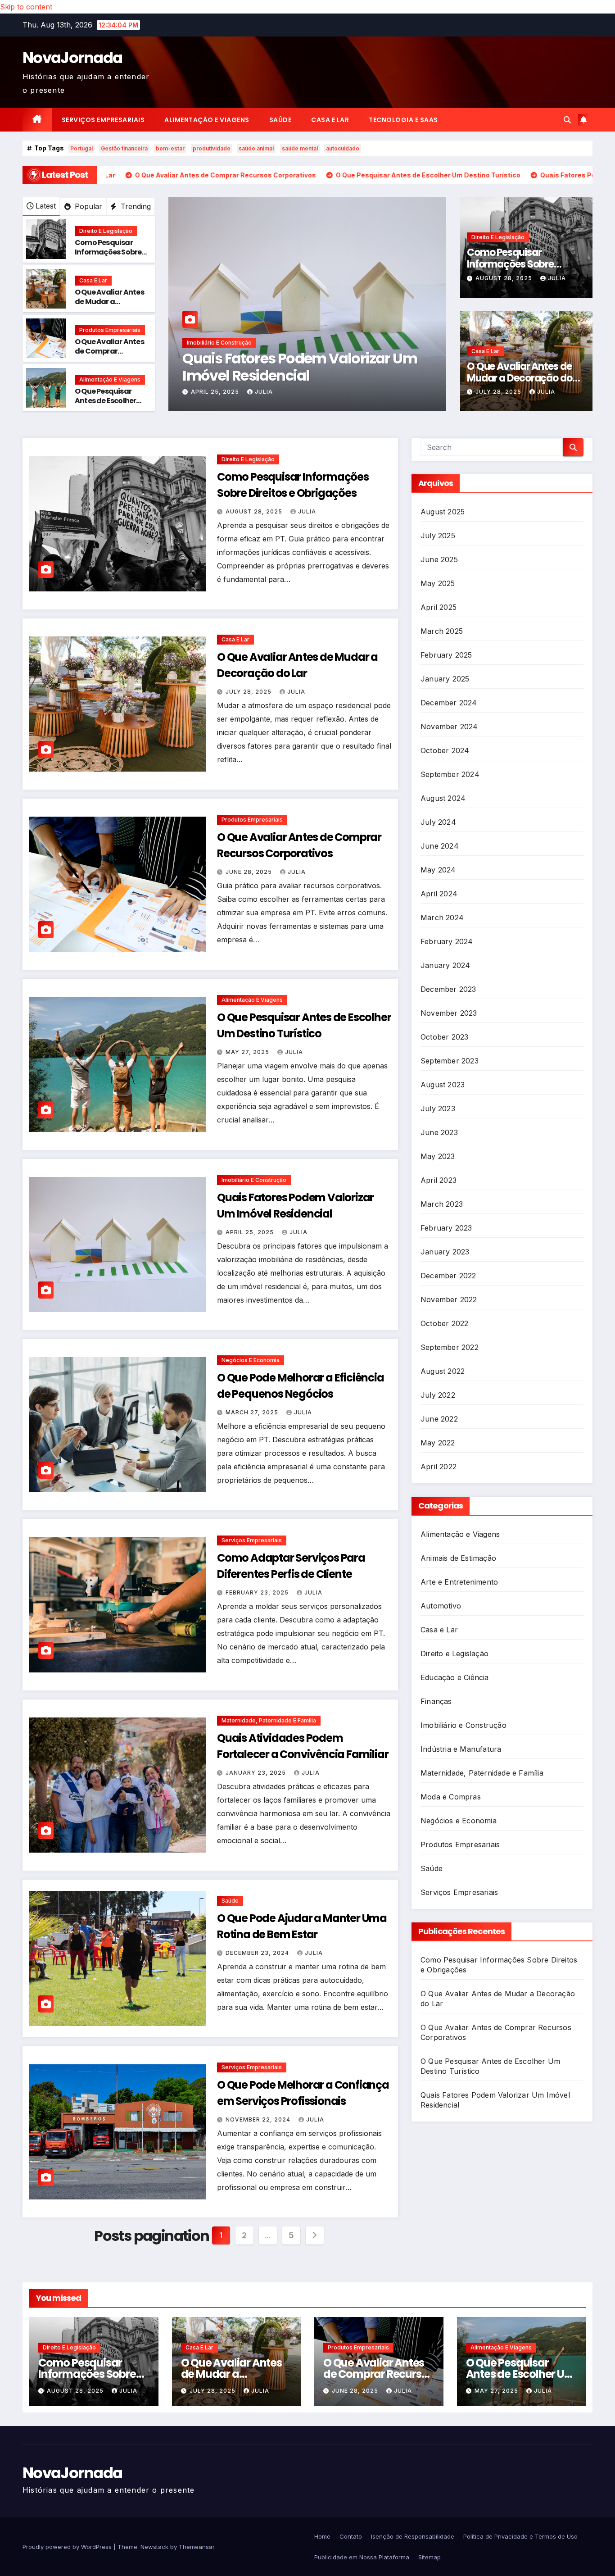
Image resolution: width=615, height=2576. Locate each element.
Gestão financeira (124, 148)
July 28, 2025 (264, 392)
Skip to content (26, 7)
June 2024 (440, 846)
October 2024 (445, 750)
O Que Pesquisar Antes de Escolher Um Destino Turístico (105, 405)
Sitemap (430, 2557)
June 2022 (439, 1419)
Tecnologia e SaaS (403, 120)
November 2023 (449, 1013)
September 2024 (450, 774)
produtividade (212, 148)
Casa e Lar (330, 120)
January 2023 (445, 1252)
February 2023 (446, 1228)
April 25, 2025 (251, 1232)
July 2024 (438, 822)
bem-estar (170, 148)
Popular (87, 206)
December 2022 (448, 1276)
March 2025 (442, 631)
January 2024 (445, 965)
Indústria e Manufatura (461, 1749)
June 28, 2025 (250, 872)
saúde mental (300, 148)
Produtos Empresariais (110, 330)
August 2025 (443, 512)
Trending (135, 206)
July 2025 (438, 536)
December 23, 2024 (258, 1953)
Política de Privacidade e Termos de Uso (520, 2536)
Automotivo (441, 1606)
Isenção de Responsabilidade (413, 2536)
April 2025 (439, 607)
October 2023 (444, 1037)
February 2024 (447, 941)
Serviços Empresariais (103, 120)
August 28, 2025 (505, 278)
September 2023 (450, 1061)
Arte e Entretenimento (459, 1582)
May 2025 (438, 583)
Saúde (280, 120)
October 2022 (444, 1323)
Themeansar (197, 2547)
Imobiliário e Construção (254, 1180)
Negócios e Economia (251, 1360)
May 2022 (438, 1443)
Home (322, 2536)
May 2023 (438, 1156)
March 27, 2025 (253, 1412)
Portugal (81, 148)
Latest (46, 206)
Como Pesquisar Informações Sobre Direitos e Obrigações (108, 257)
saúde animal (256, 148)
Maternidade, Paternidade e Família (269, 1720)
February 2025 (446, 655)
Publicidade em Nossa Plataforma (362, 2557)
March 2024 (442, 918)
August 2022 (443, 1371)
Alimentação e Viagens (207, 120)
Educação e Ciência (455, 1677)
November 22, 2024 (259, 2119)
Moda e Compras (451, 1797)
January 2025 (445, 679)
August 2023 (443, 1085)
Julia (311, 392)
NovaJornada (72, 58)
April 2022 (439, 1467)
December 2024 (449, 703)
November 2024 (449, 727)
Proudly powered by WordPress (68, 2547)
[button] (567, 120)
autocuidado (343, 148)
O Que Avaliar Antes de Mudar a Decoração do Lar (109, 302)
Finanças (436, 1701)
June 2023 (439, 1132)
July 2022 (438, 1395)
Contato (351, 2536)
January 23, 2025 (257, 1773)
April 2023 (439, 1180)
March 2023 (442, 1204)
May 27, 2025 (248, 1052)
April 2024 (439, 894)
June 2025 (439, 559)
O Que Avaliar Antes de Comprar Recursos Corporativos (109, 356)
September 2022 (450, 1347)
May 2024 (438, 870)
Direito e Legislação (106, 231)
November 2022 (449, 1299)
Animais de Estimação (458, 1558)
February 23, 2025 (258, 1592)
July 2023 (438, 1109)
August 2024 (443, 798)
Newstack (154, 2547)
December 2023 (448, 989)
